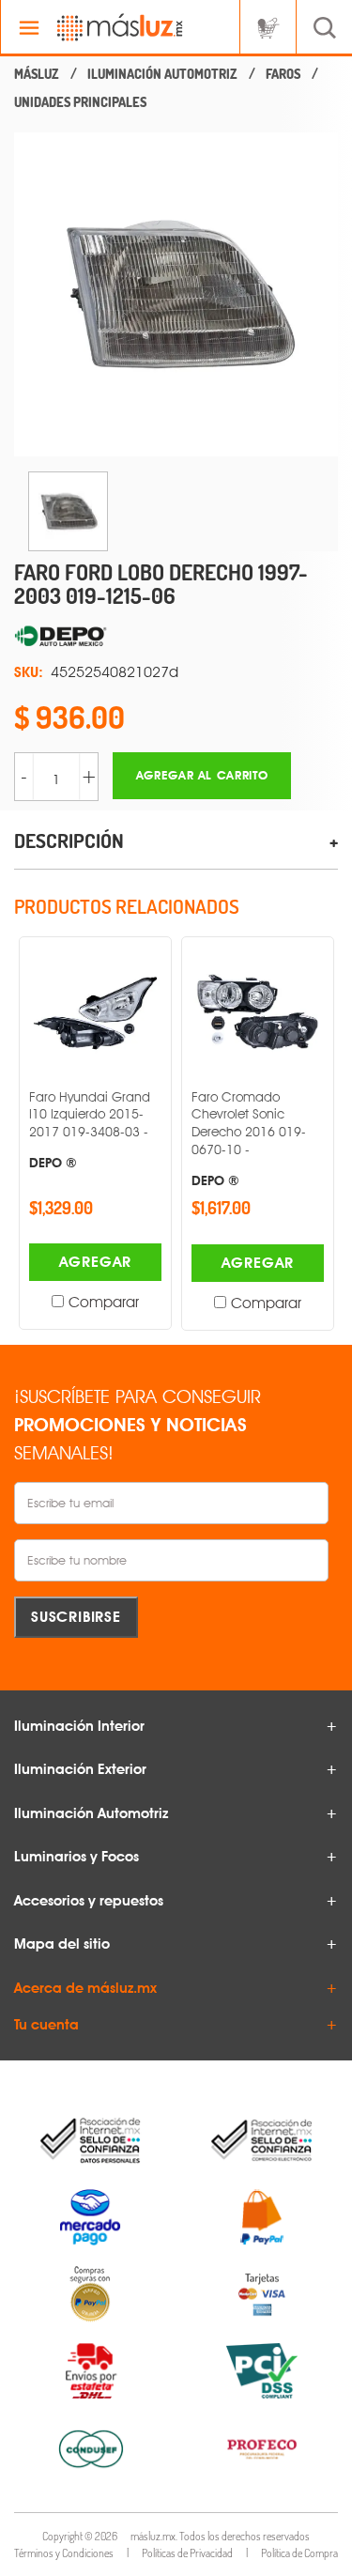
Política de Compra (299, 2553)
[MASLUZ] (37, 74)
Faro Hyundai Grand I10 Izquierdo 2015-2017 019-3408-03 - (90, 1130)
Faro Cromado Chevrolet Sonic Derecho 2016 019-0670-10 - (249, 1138)
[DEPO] (176, 637)
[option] (176, 294)
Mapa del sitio (62, 1944)
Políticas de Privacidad (187, 2553)
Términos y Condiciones (64, 2553)
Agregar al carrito (202, 775)
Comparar (104, 1302)
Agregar (96, 1262)
